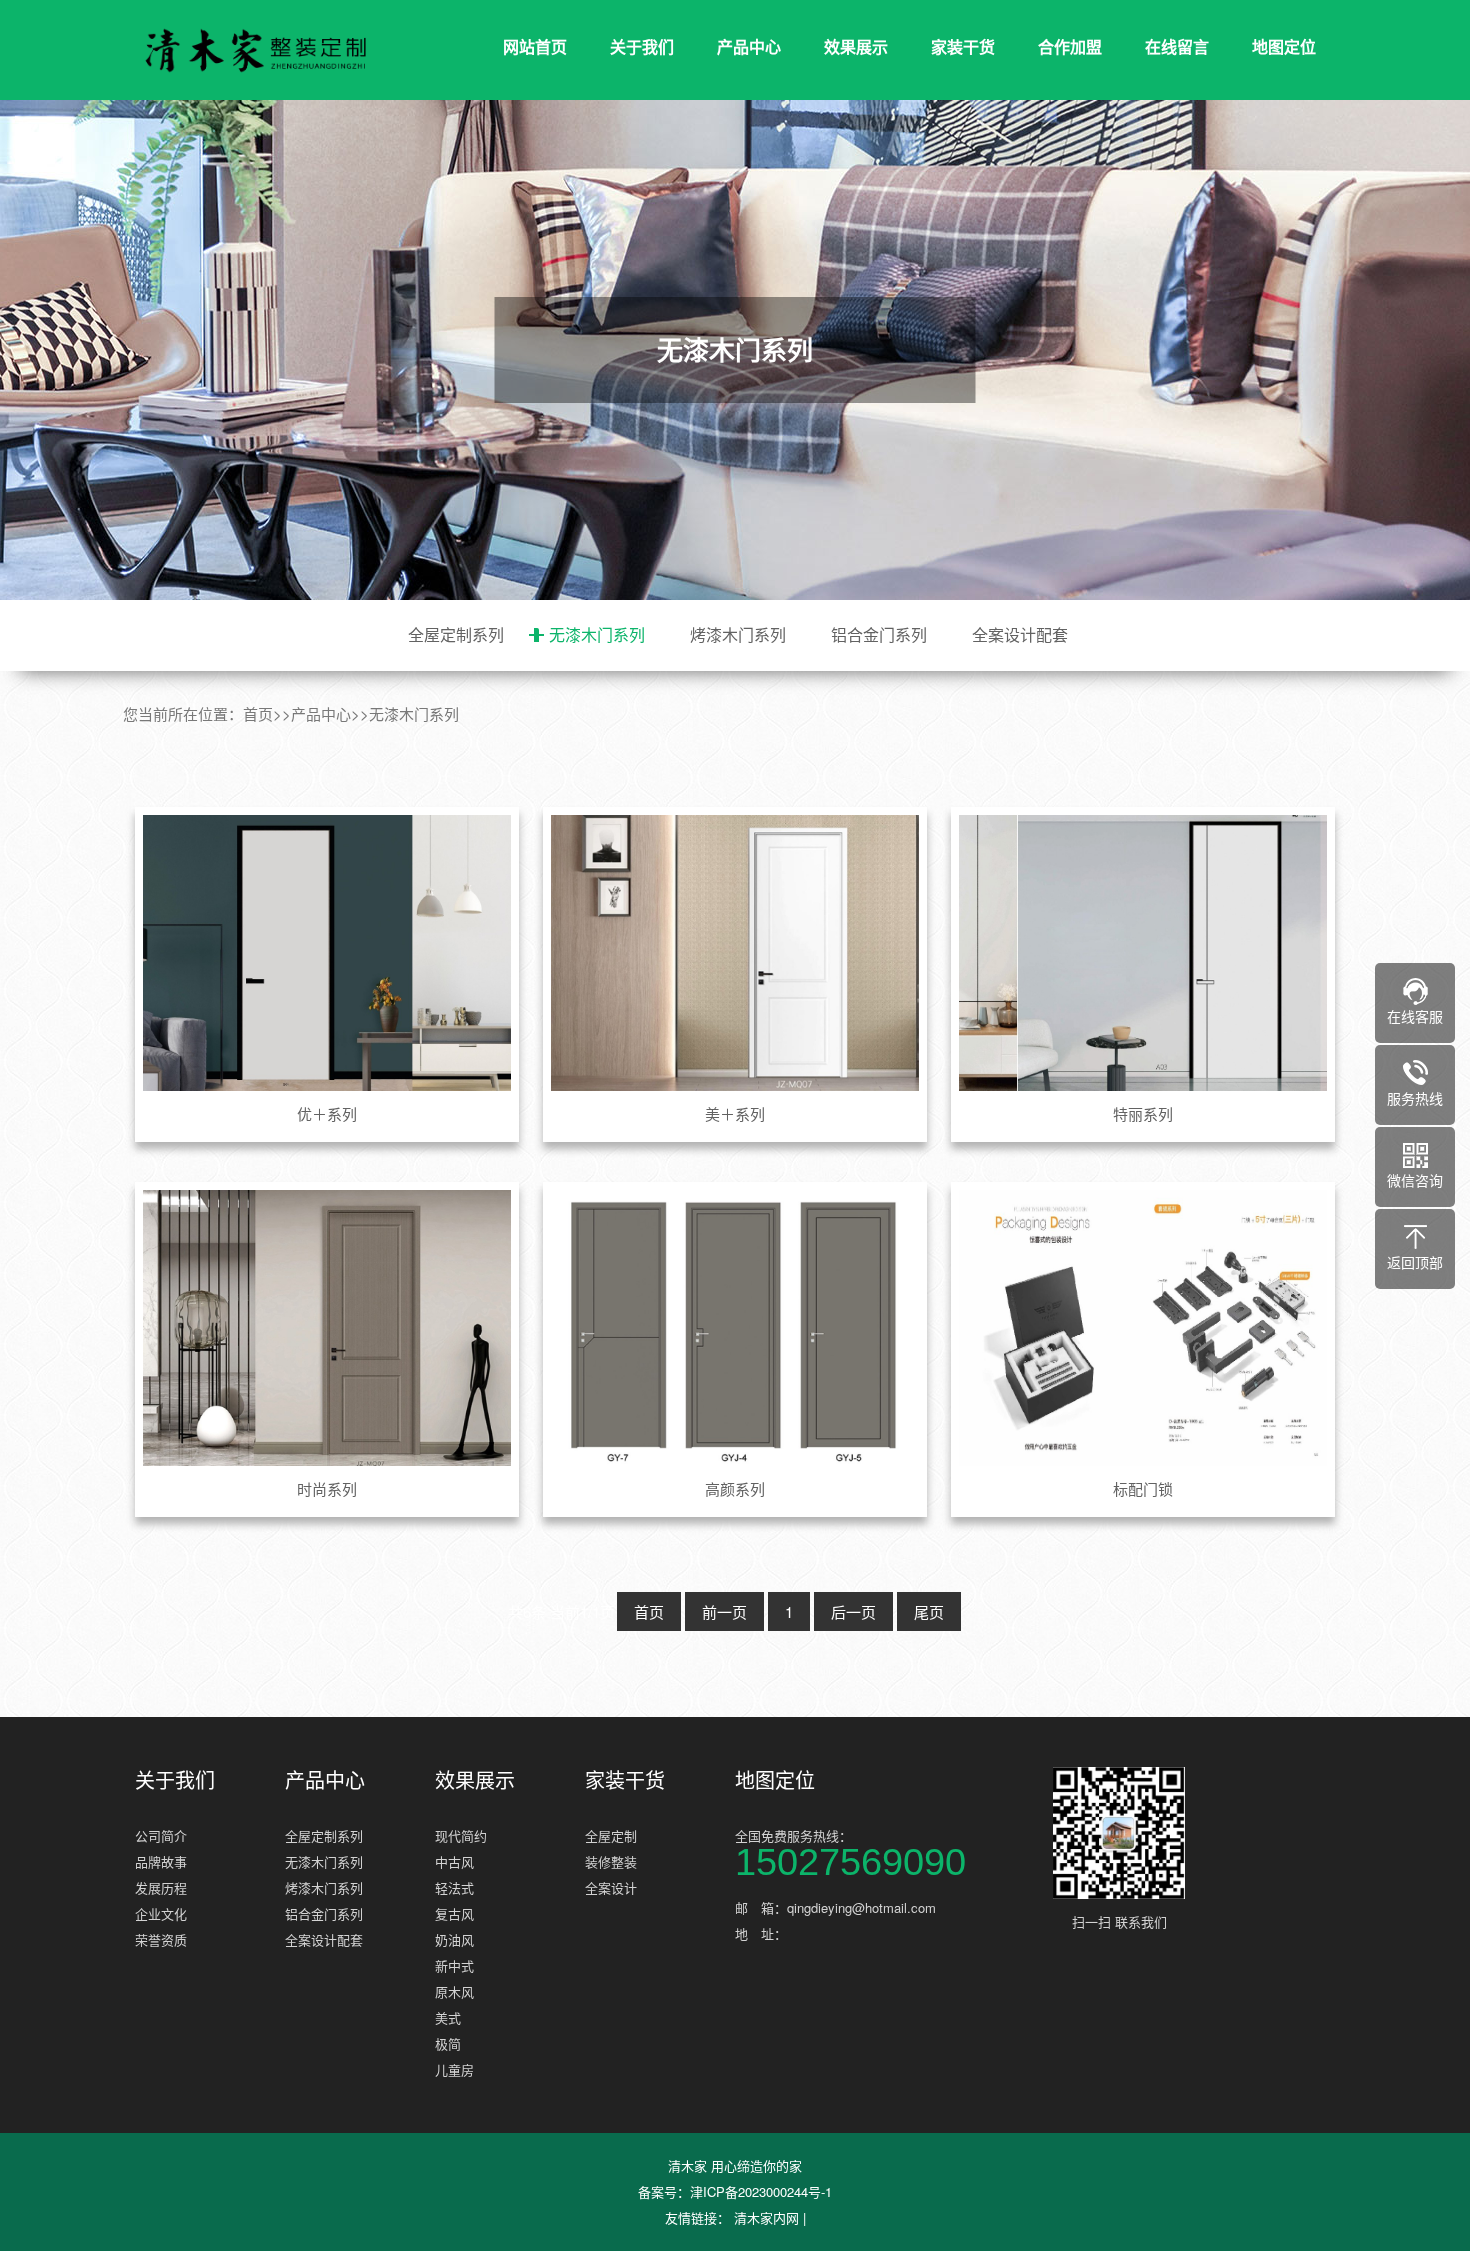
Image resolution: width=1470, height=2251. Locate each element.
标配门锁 (1143, 1488)
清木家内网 (766, 2217)
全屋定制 (611, 1835)
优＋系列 (327, 1113)
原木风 (454, 1991)
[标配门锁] (1143, 1328)
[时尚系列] (327, 1328)
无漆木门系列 (597, 634)
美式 (448, 2017)
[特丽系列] (1143, 953)
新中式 (454, 1965)
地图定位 (1284, 46)
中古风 (454, 1861)
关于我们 (642, 46)
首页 (258, 713)
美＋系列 (735, 1113)
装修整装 (611, 1861)
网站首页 (535, 46)
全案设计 (611, 1887)
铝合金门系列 (879, 634)
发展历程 (161, 1887)
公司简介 (161, 1835)
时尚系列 (327, 1488)
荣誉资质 (161, 1939)
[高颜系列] (735, 1328)
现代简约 (461, 1835)
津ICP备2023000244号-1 (761, 2191)
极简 (448, 2043)
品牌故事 (161, 1861)
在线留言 (1177, 46)
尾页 (929, 1611)
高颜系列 (735, 1488)
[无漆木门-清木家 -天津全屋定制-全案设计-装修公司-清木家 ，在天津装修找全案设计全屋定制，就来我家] (255, 50)
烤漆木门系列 (738, 634)
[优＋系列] (327, 953)
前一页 (724, 1611)
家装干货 (963, 46)
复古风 (454, 1913)
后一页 (853, 1611)
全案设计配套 (1020, 634)
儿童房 (454, 2069)
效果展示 (856, 46)
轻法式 (454, 1887)
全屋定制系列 (456, 634)
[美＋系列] (735, 953)
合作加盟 (1070, 46)
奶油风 (454, 1939)
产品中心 (749, 46)
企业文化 (161, 1913)
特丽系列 (1143, 1113)
